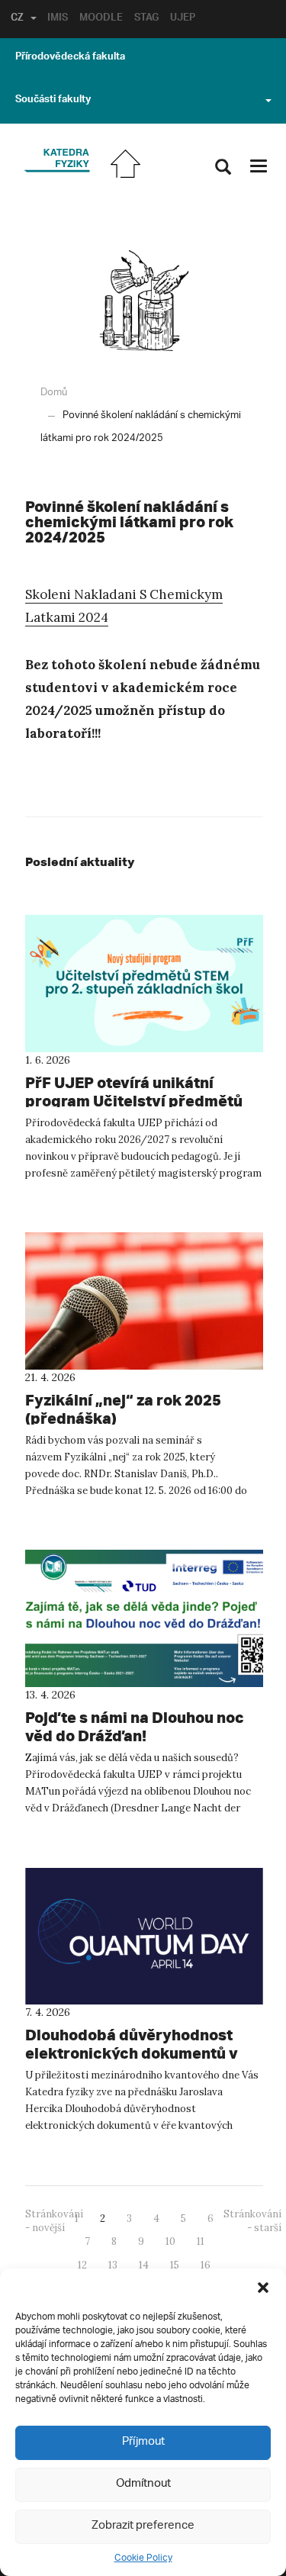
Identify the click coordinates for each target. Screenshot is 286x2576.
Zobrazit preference (143, 2526)
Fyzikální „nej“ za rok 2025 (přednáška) (123, 1409)
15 (175, 2265)
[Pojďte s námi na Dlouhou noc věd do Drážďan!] (144, 1618)
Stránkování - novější (54, 2221)
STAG (146, 19)
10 (170, 2241)
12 (82, 2265)
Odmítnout (143, 2484)
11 (201, 2241)
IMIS (58, 19)
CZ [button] (17, 19)
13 (113, 2265)
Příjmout (143, 2442)
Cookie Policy (143, 2558)
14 (144, 2265)
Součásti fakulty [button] (53, 101)
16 (206, 2265)
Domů (54, 393)
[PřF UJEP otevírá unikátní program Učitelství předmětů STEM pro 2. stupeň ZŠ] (144, 984)
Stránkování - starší (252, 2221)
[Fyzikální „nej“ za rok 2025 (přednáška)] (144, 1301)
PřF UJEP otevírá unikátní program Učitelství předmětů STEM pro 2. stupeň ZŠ (134, 1101)
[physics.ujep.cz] (57, 161)
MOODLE (101, 19)
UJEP (183, 19)
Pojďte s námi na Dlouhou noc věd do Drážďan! (135, 1726)
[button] (263, 2288)
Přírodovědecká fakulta (70, 58)
